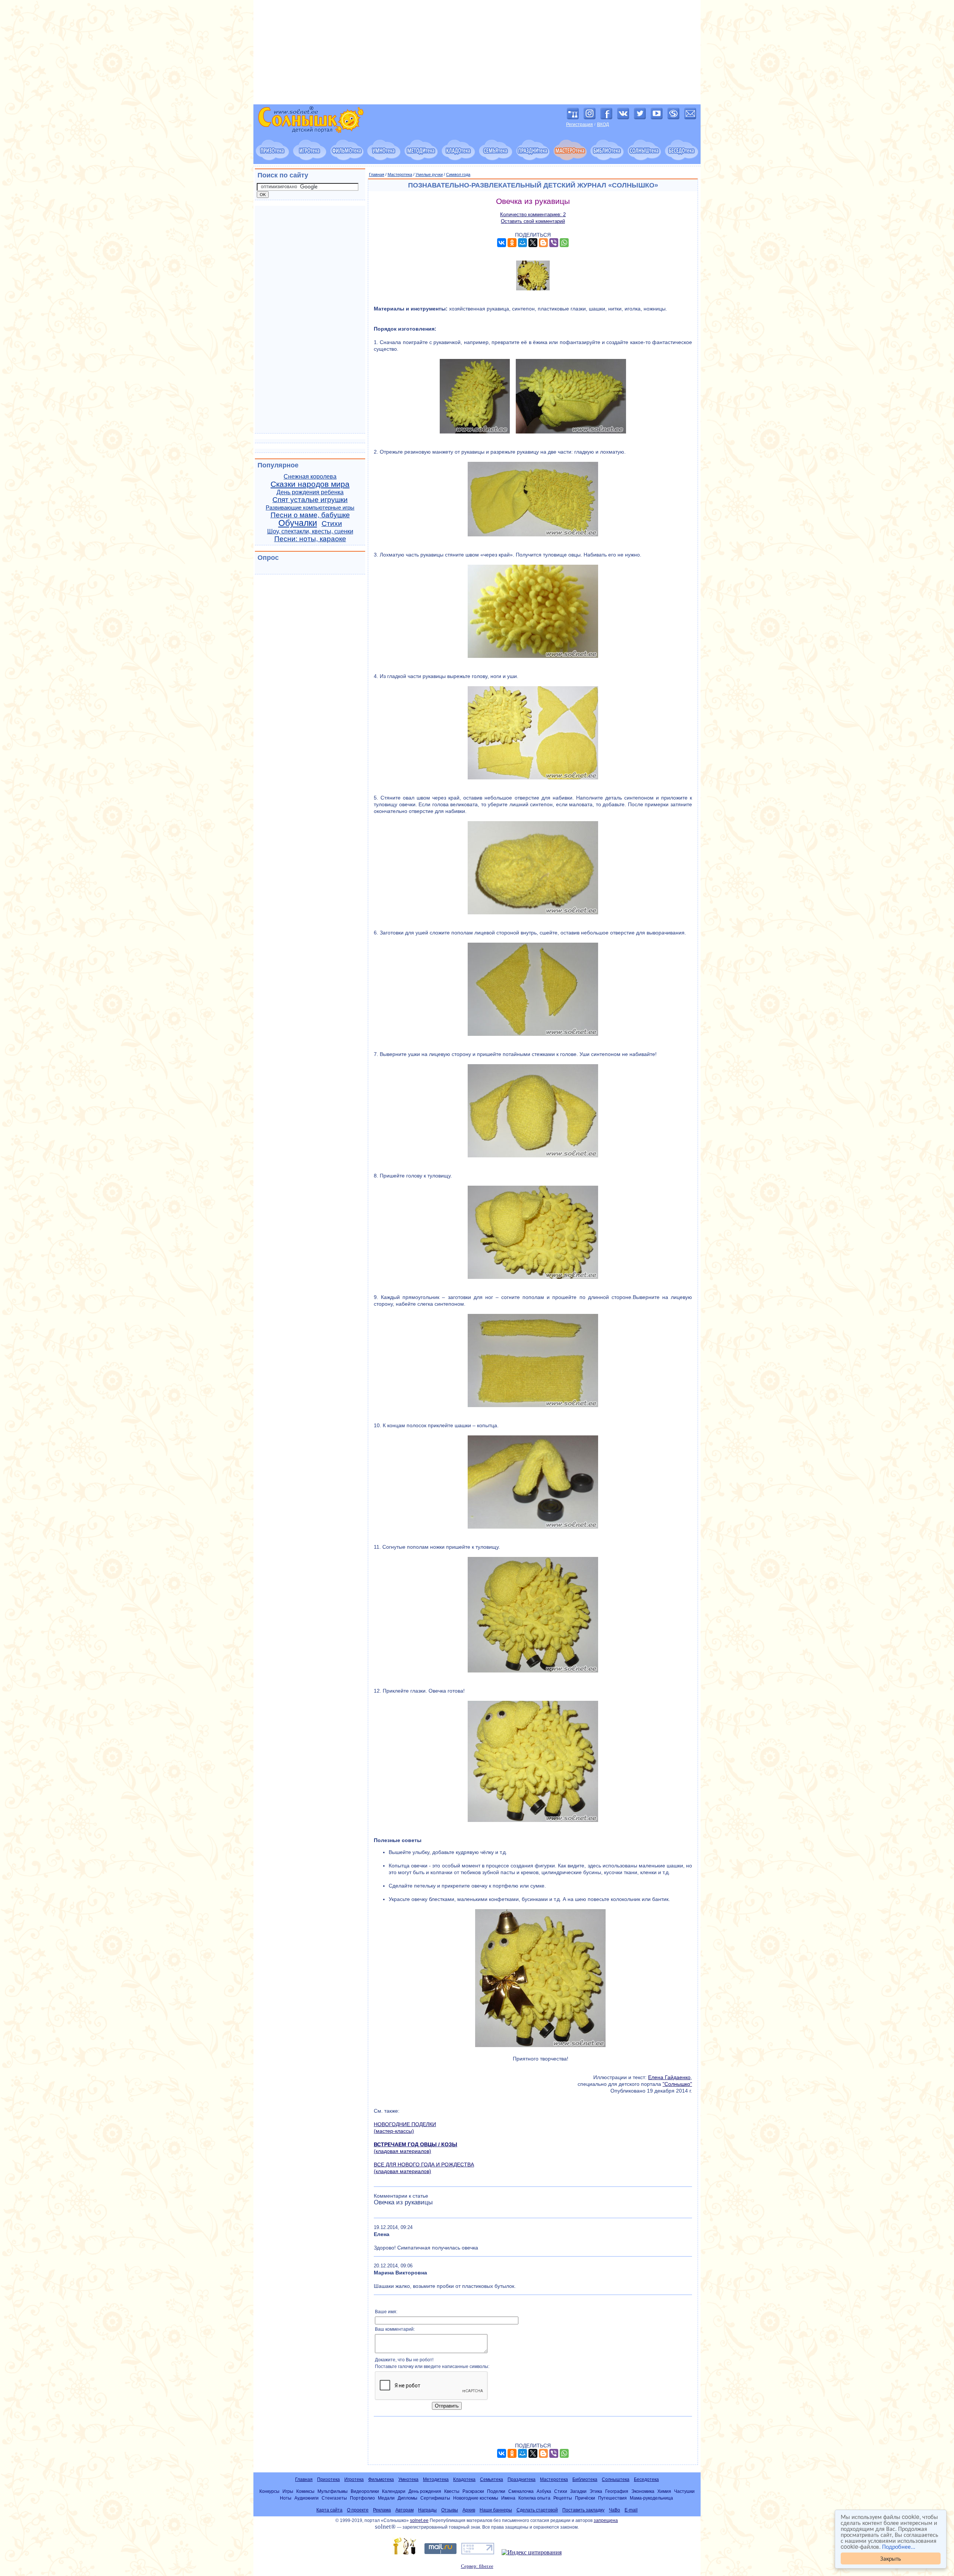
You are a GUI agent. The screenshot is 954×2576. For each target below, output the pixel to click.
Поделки (496, 2491)
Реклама (382, 2510)
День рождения (425, 2491)
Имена (508, 2498)
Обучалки (298, 523)
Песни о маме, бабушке (310, 515)
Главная (377, 174)
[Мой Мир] (522, 243)
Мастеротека (400, 174)
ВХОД (603, 124)
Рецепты (563, 2498)
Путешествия (612, 2498)
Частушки (684, 2491)
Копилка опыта (534, 2498)
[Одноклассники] (512, 243)
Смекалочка (521, 2491)
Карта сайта (329, 2510)
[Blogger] (543, 243)
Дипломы (407, 2498)
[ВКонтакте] (502, 243)
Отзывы (450, 2510)
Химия (664, 2491)
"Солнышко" (677, 2084)
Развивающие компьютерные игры (310, 508)
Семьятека (492, 2479)
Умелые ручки (429, 174)
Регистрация (579, 124)
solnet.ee (419, 2520)
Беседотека (646, 2479)
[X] (533, 243)
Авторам (405, 2510)
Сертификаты (435, 2498)
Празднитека (522, 2479)
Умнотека (408, 2479)
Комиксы (305, 2491)
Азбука (544, 2491)
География (617, 2491)
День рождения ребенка (310, 492)
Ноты (286, 2498)
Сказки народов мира (310, 484)
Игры (288, 2491)
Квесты (452, 2491)
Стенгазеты (334, 2498)
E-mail (631, 2510)
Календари (394, 2491)
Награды (427, 2510)
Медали (386, 2498)
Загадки (578, 2491)
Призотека (328, 2479)
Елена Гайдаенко (669, 2077)
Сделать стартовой (537, 2510)
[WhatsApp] (564, 243)
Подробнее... (899, 2546)
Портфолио (362, 2498)
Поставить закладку (583, 2510)
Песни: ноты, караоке (310, 539)
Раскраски (473, 2491)
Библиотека (585, 2479)
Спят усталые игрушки (310, 500)
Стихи (332, 524)
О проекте (358, 2510)
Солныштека (616, 2479)
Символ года (458, 174)
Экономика (643, 2491)
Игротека (354, 2479)
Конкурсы (269, 2491)
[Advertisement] (477, 52)
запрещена (606, 2520)
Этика (596, 2491)
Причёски (585, 2498)
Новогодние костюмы (476, 2498)
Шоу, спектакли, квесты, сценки (310, 531)
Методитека (436, 2479)
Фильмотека (381, 2479)
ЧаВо (615, 2510)
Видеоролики (365, 2491)
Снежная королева (310, 477)
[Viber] (554, 243)
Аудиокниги (307, 2498)
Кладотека (464, 2479)
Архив (469, 2510)
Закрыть (891, 2558)
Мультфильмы (333, 2491)
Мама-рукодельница (651, 2498)
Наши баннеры (496, 2510)
